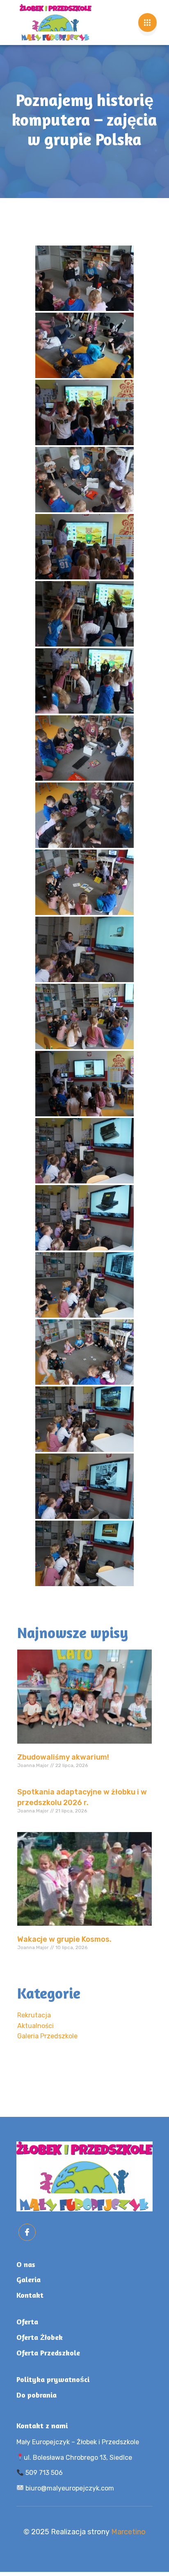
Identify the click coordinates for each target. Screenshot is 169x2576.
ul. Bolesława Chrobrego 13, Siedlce (78, 2458)
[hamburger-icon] (147, 23)
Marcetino (128, 2532)
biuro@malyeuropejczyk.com (69, 2488)
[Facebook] (27, 2232)
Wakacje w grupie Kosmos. (64, 1939)
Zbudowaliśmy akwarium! (63, 1757)
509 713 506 (43, 2473)
